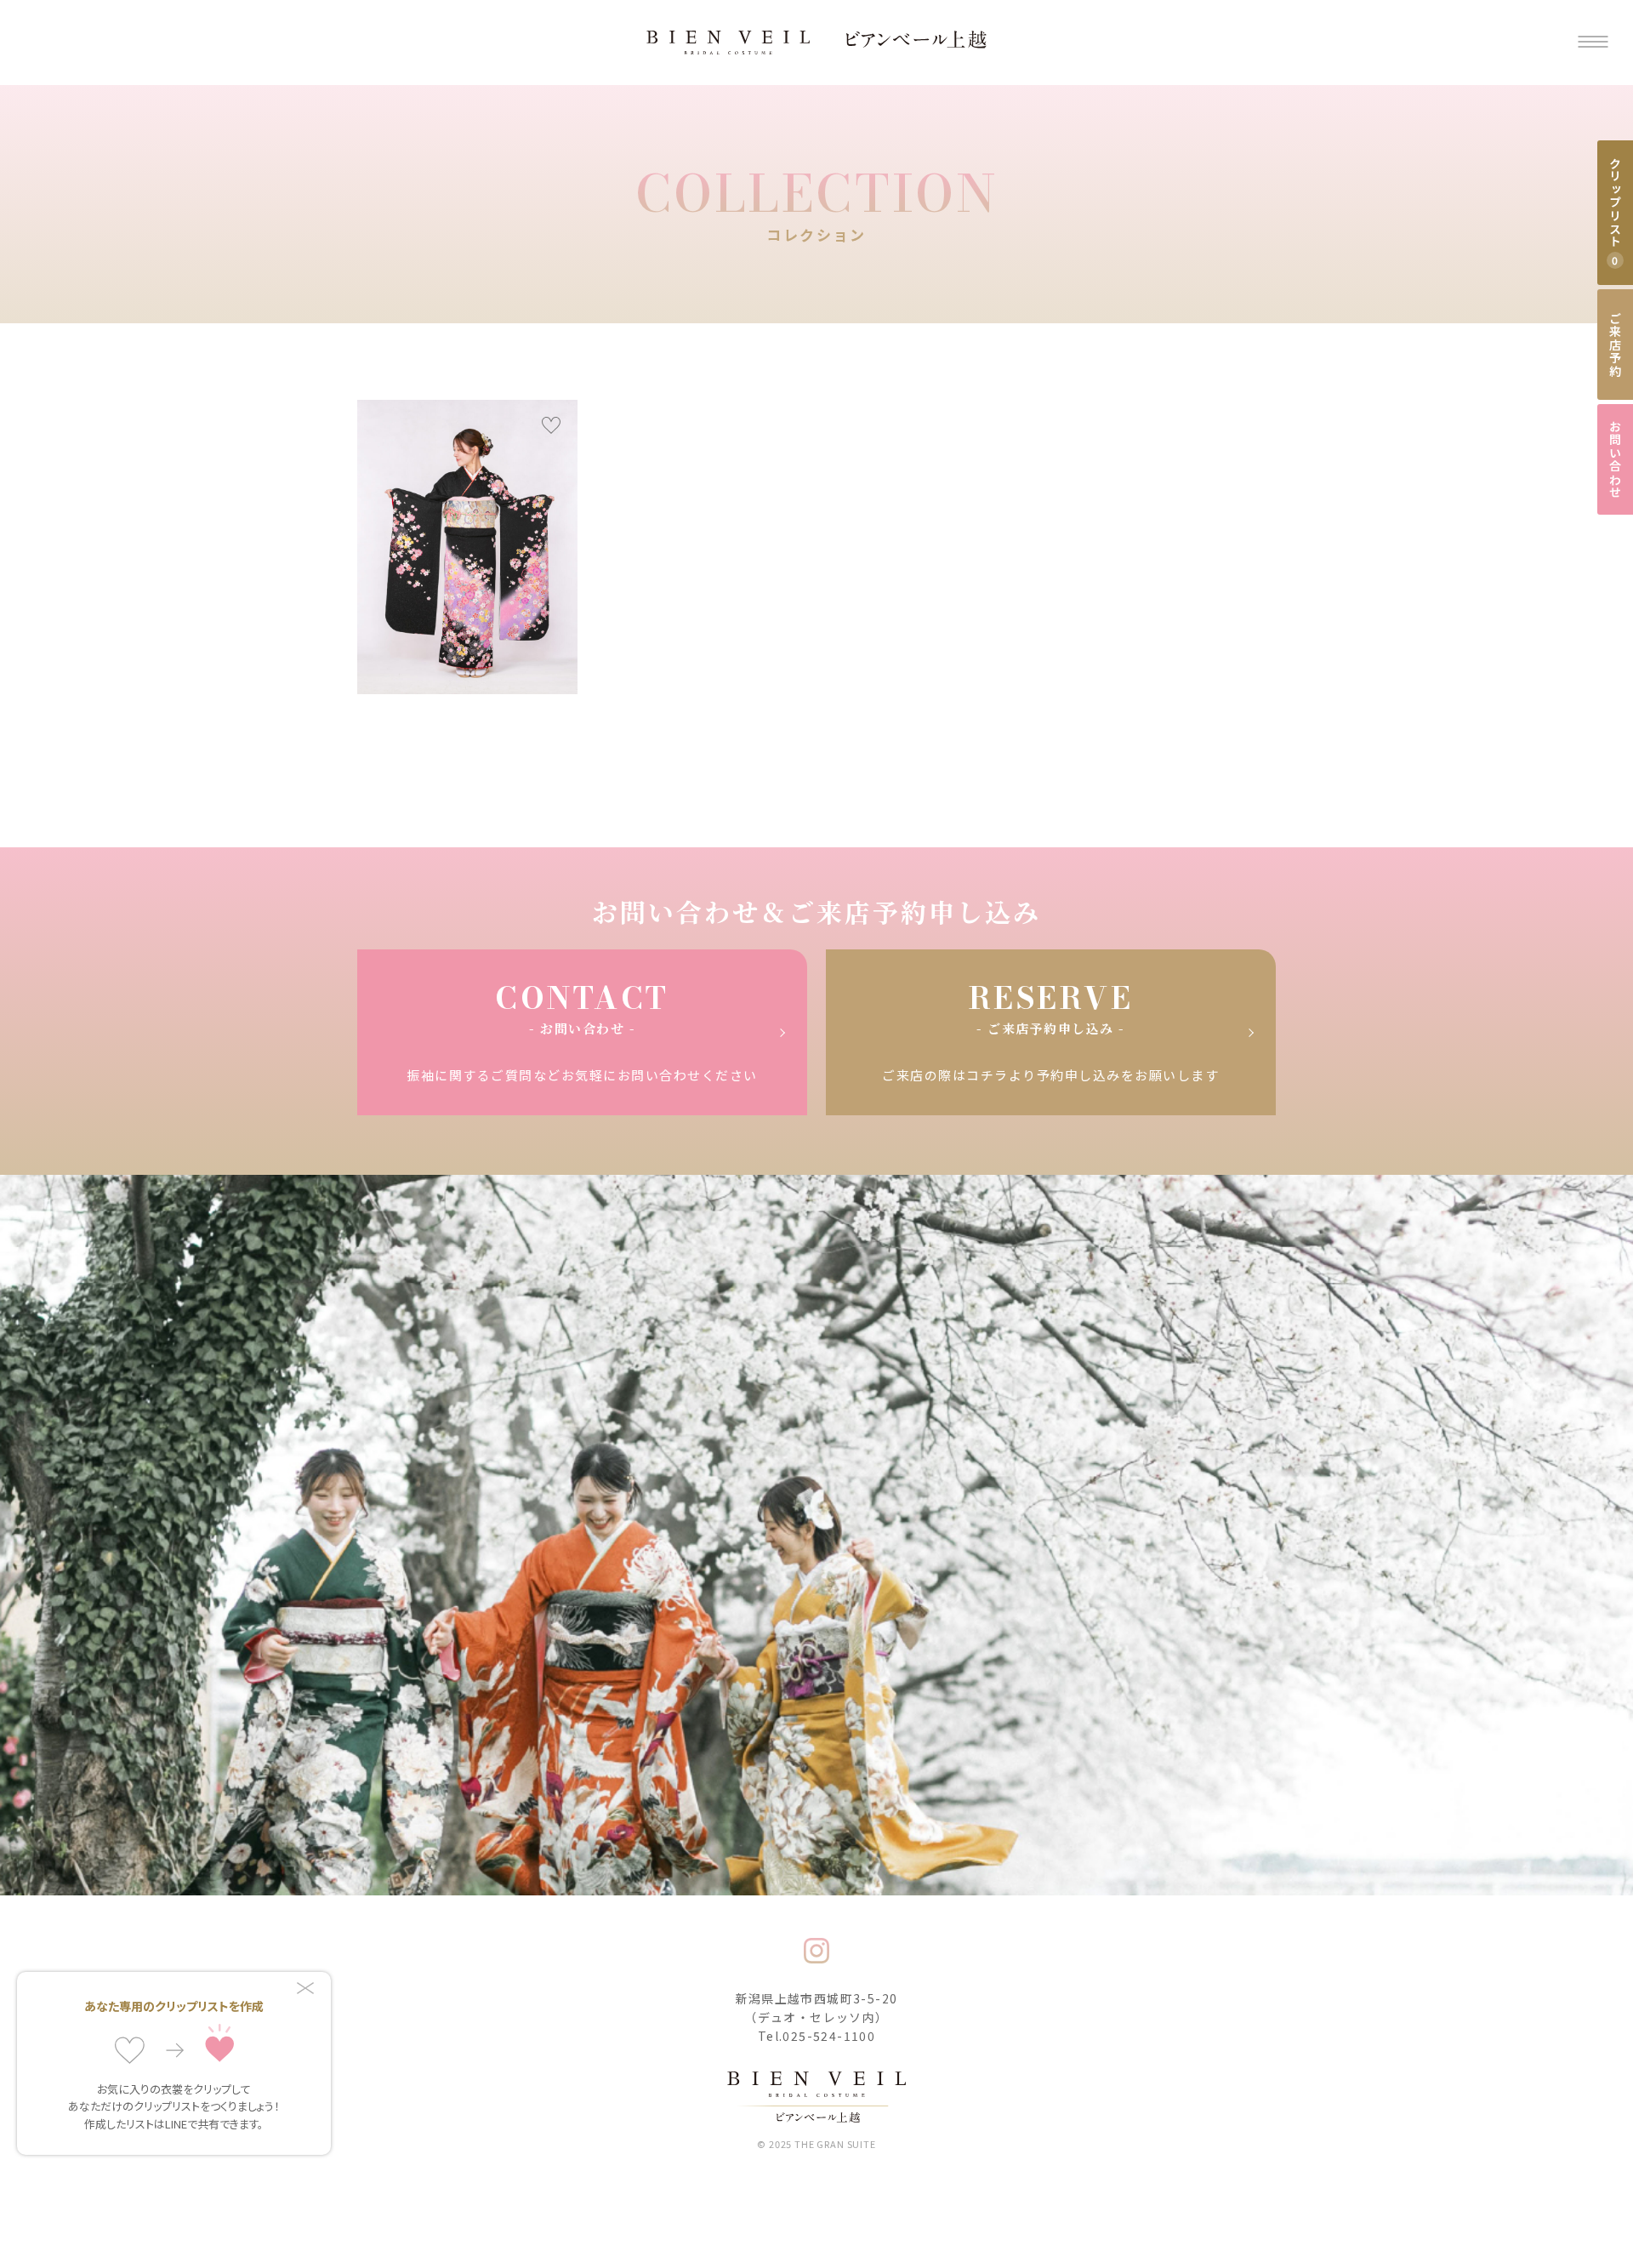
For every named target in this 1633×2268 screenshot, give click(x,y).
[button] (1593, 43)
